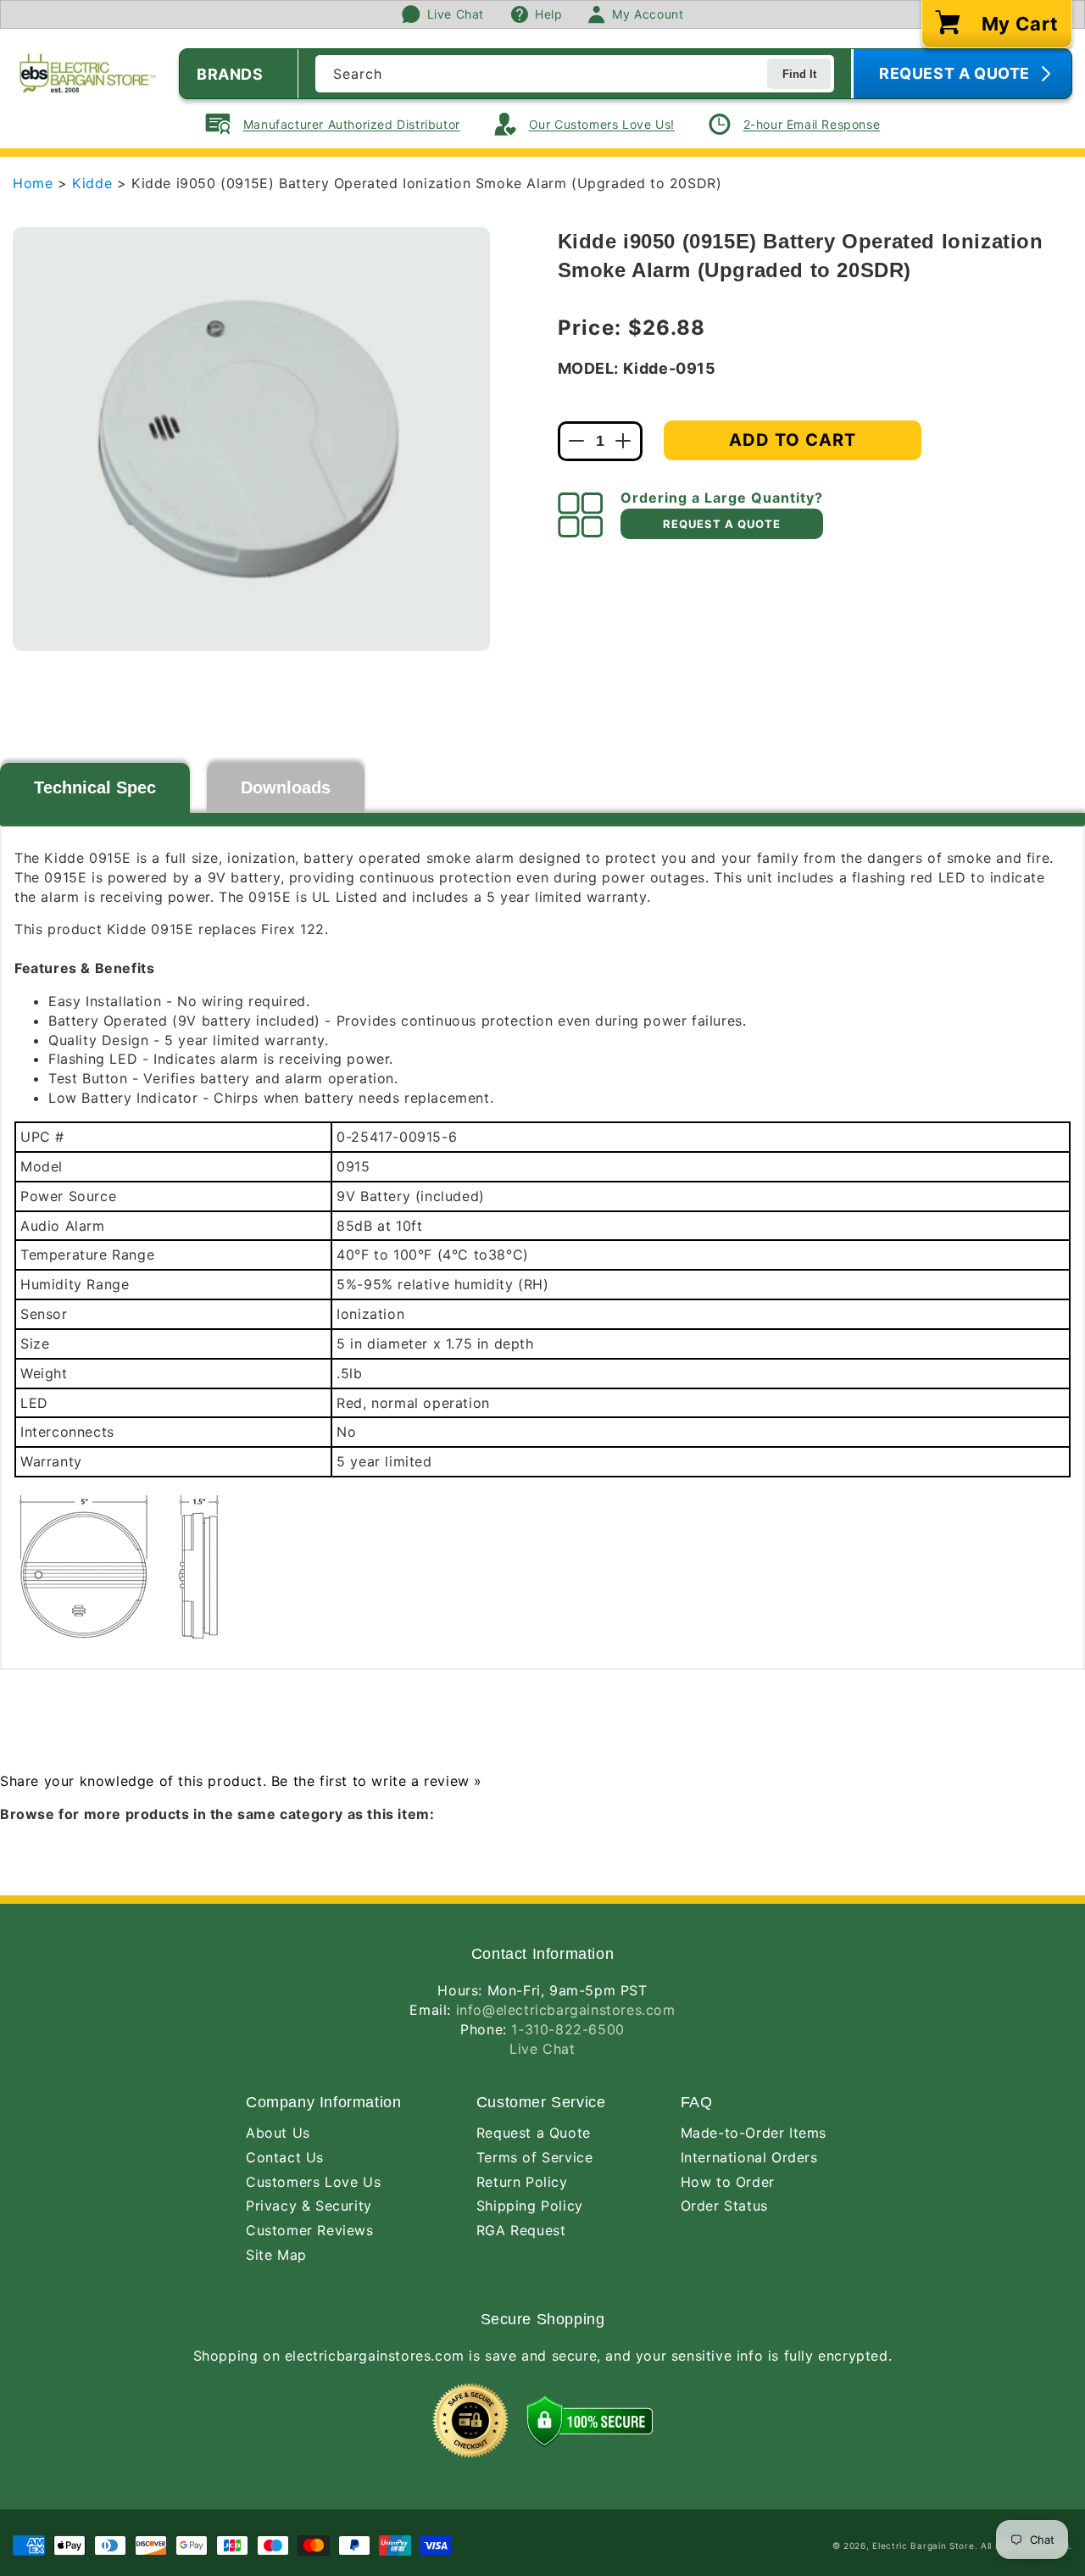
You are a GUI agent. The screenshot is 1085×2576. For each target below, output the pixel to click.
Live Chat (542, 2049)
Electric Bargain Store (923, 2545)
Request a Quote (534, 2133)
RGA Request (521, 2230)
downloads (286, 787)
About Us (278, 2133)
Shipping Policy (530, 2206)
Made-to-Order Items (754, 2133)
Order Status (724, 2206)
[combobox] (575, 74)
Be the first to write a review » (377, 1781)
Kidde (95, 183)
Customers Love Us (313, 2182)
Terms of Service (535, 2157)
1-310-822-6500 (568, 2029)
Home (33, 183)
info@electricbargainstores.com (566, 2010)
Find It (799, 74)
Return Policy (522, 2182)
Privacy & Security (309, 2206)
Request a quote (722, 524)
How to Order (728, 2182)
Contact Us (285, 2157)
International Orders (749, 2157)
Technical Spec (95, 787)
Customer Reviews (310, 2230)
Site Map (276, 2255)
